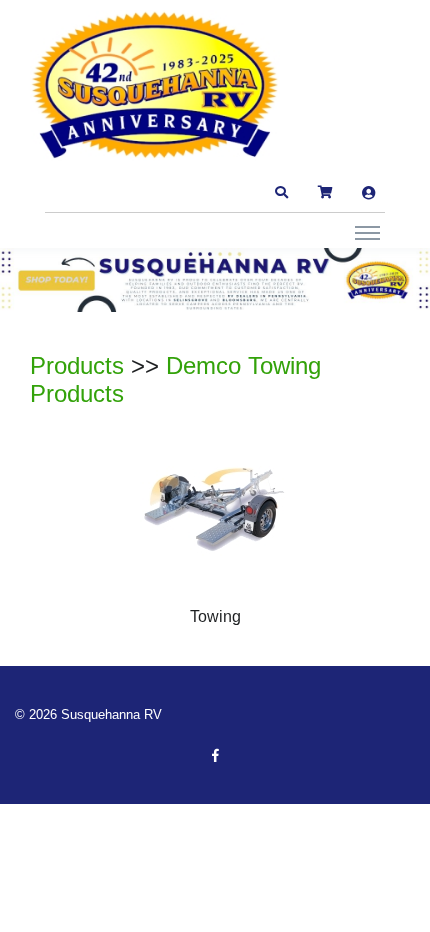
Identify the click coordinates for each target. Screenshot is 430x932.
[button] (281, 193)
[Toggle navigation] (367, 232)
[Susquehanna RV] (155, 85)
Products (77, 365)
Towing (215, 616)
